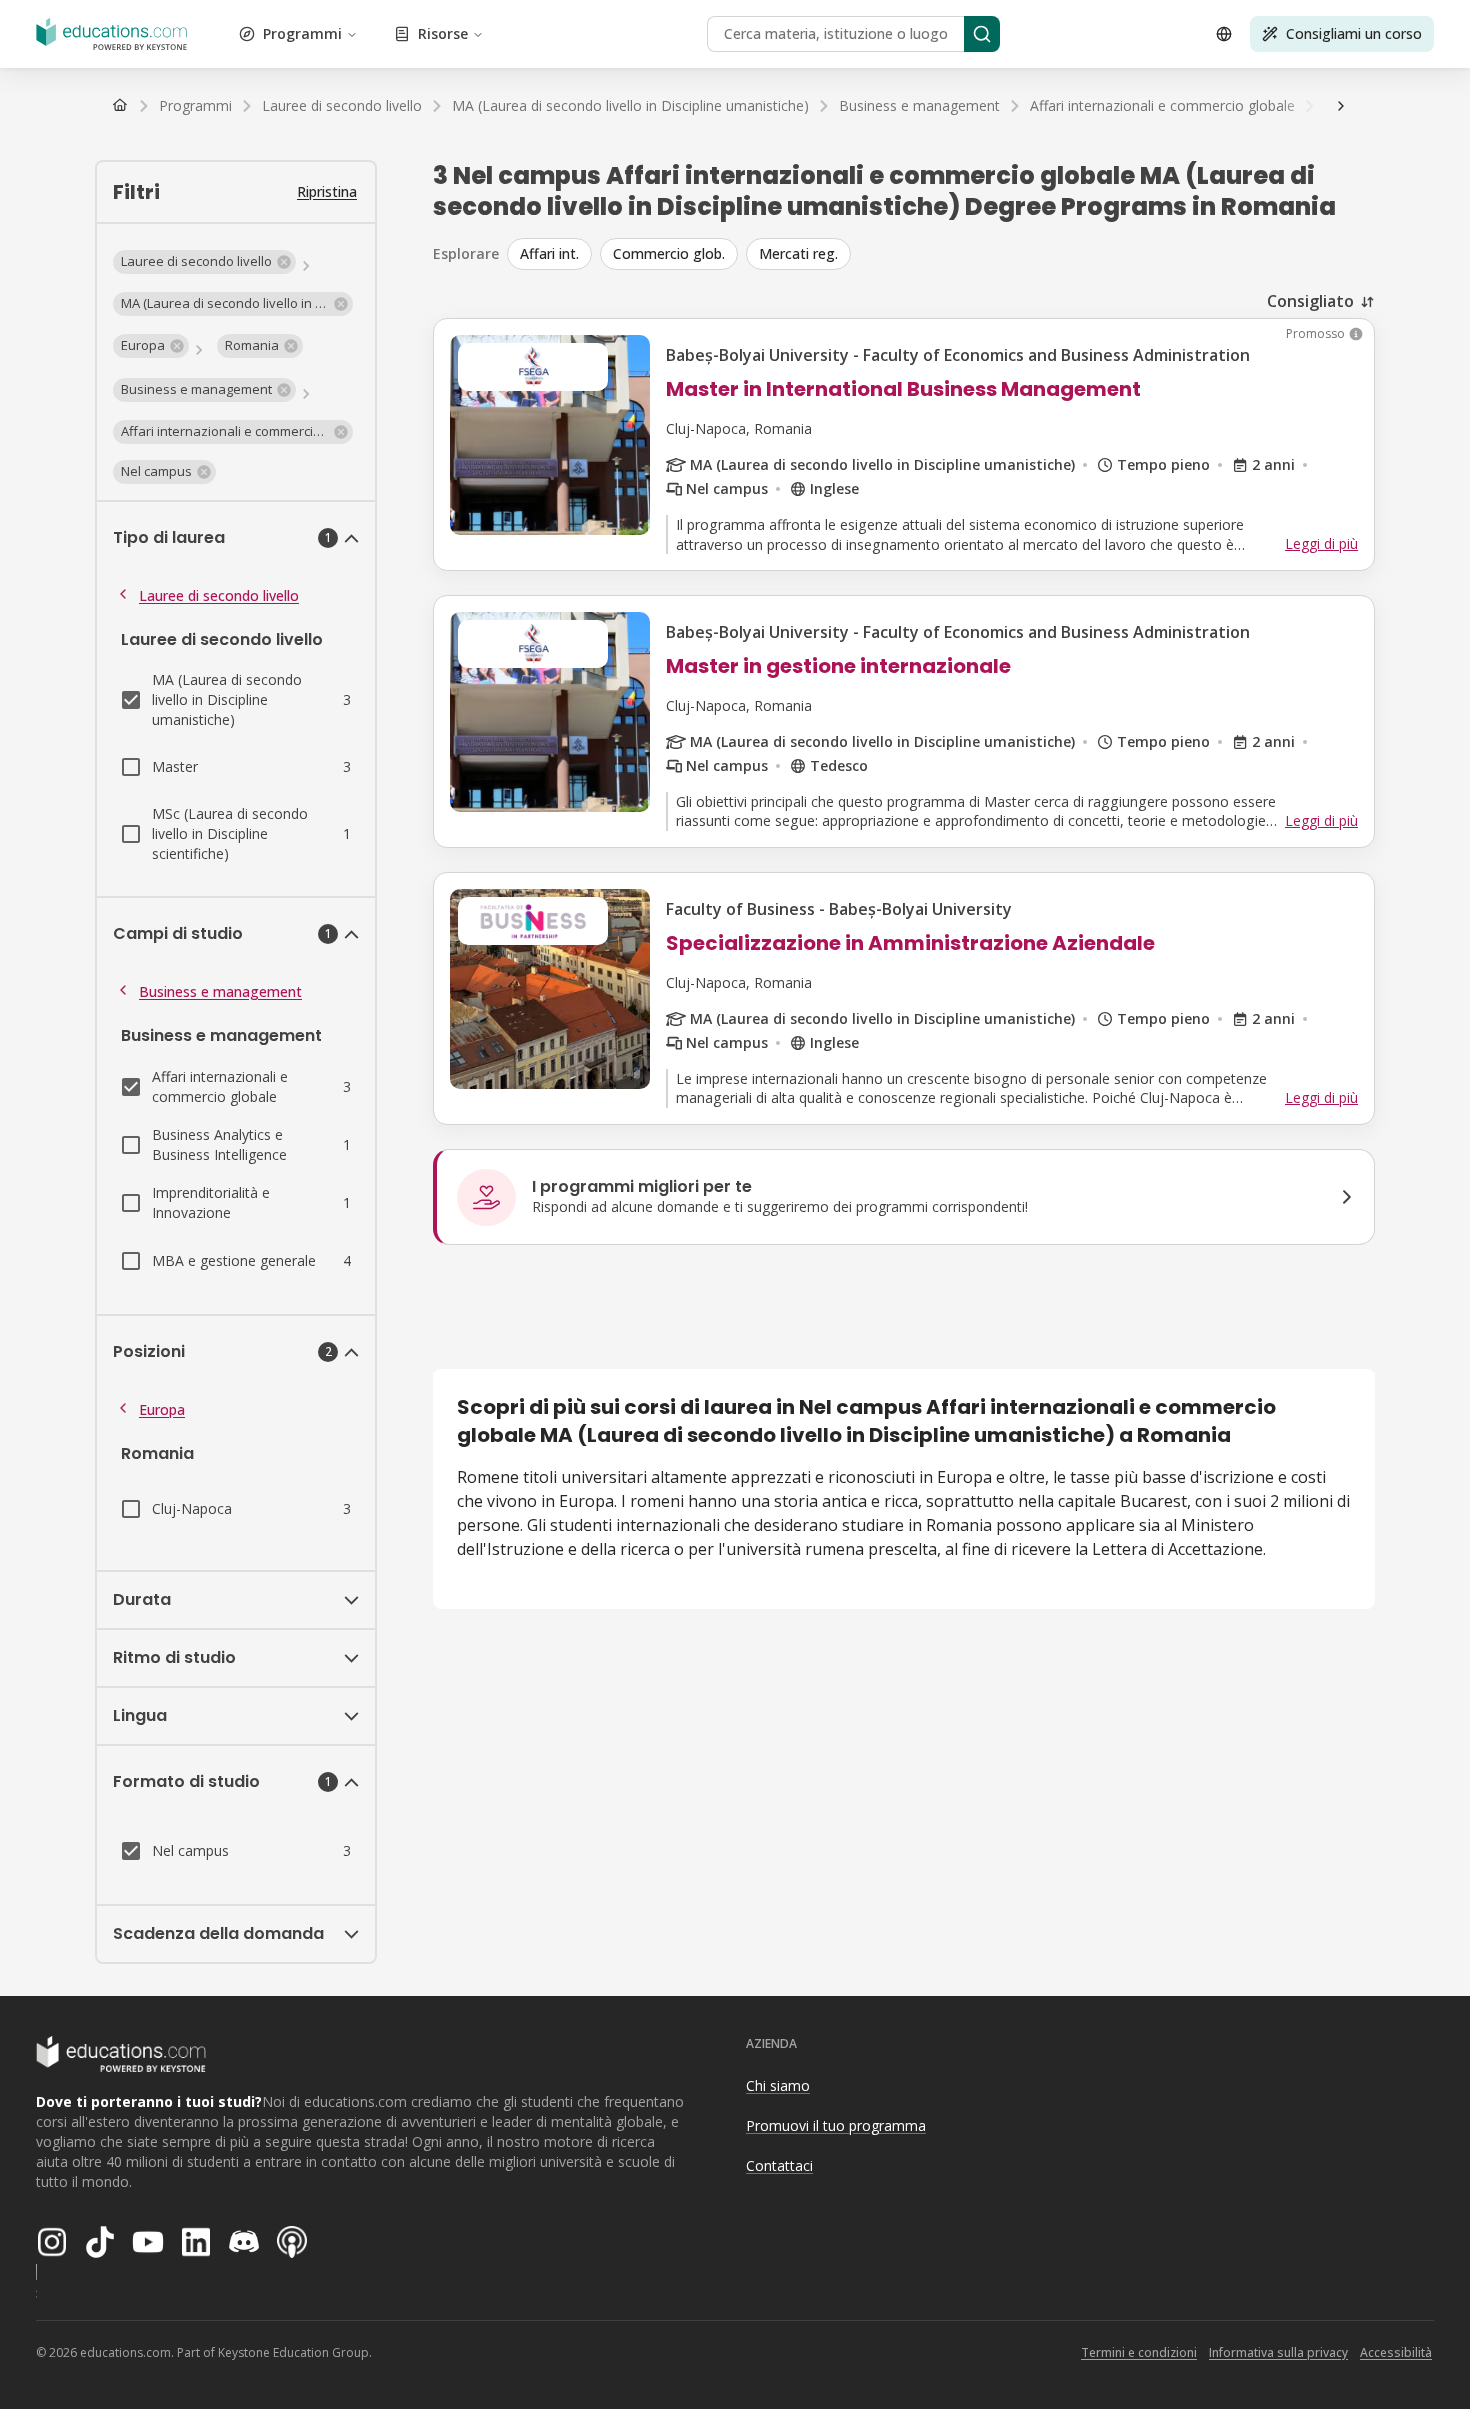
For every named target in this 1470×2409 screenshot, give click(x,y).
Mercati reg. (798, 253)
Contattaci (779, 2165)
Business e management (220, 991)
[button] (204, 262)
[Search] (982, 34)
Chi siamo (778, 2085)
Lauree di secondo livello (219, 595)
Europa (162, 1409)
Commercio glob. (669, 253)
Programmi (302, 33)
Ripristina (327, 191)
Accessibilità (1396, 2352)
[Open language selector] (1224, 34)
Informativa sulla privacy (1278, 2352)
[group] (941, 254)
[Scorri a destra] (1341, 106)
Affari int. (549, 253)
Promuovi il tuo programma (836, 2125)
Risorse (443, 33)
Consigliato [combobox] (1310, 301)
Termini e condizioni (1139, 2352)
